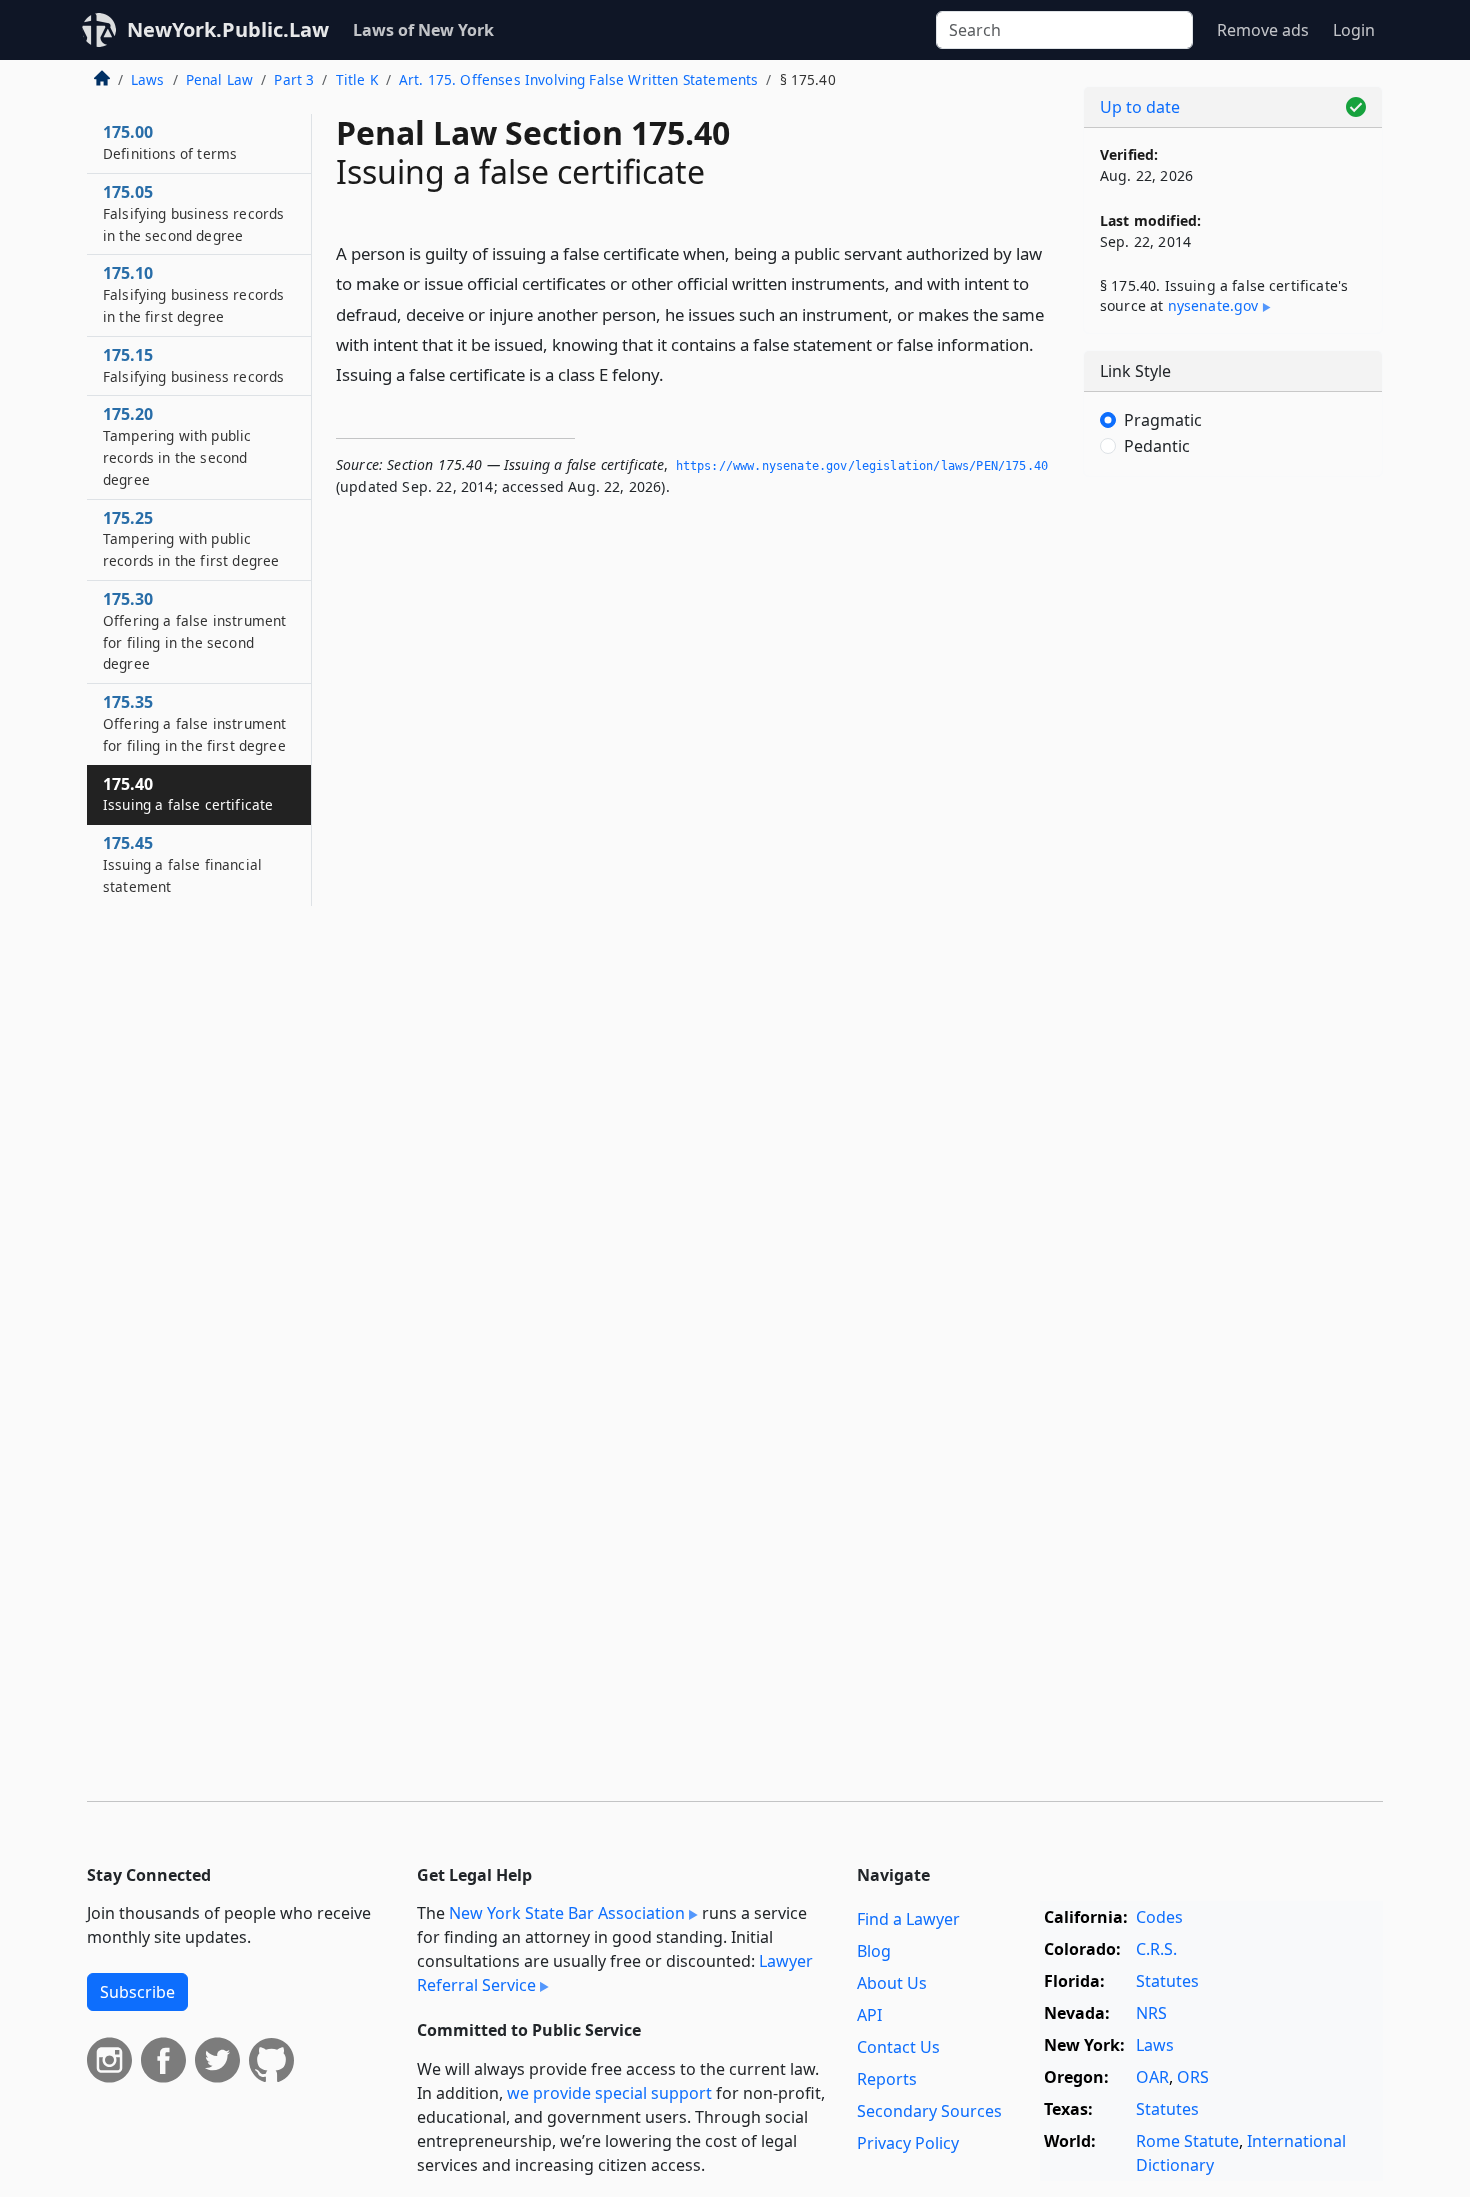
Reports (887, 2079)
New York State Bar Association (567, 1913)
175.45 (182, 864)
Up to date (1140, 107)
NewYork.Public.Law (228, 29)
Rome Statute (1187, 2141)
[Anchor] (675, 373)
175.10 (193, 294)
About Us (892, 1983)
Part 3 (294, 79)
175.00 (170, 142)
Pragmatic (1163, 420)
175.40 (188, 794)
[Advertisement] (1233, 805)
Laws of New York (423, 30)
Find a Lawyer (908, 1919)
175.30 (194, 630)
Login (1354, 30)
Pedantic (1157, 446)
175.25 (191, 539)
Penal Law (219, 79)
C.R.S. (1156, 1949)
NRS (1151, 2013)
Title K (357, 79)
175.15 (193, 365)
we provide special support (609, 2093)
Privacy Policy (908, 2143)
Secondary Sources (929, 2111)
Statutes (1167, 1981)
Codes (1159, 1917)
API (869, 2015)
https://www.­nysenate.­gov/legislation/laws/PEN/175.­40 (862, 466)
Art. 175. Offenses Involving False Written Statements (578, 79)
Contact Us (898, 2047)
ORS (1193, 2077)
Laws (148, 79)
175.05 (193, 213)
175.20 (177, 445)
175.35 (194, 723)
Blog (874, 1951)
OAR (1152, 2077)
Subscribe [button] (137, 1992)
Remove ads (1263, 30)
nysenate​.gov (1213, 305)
